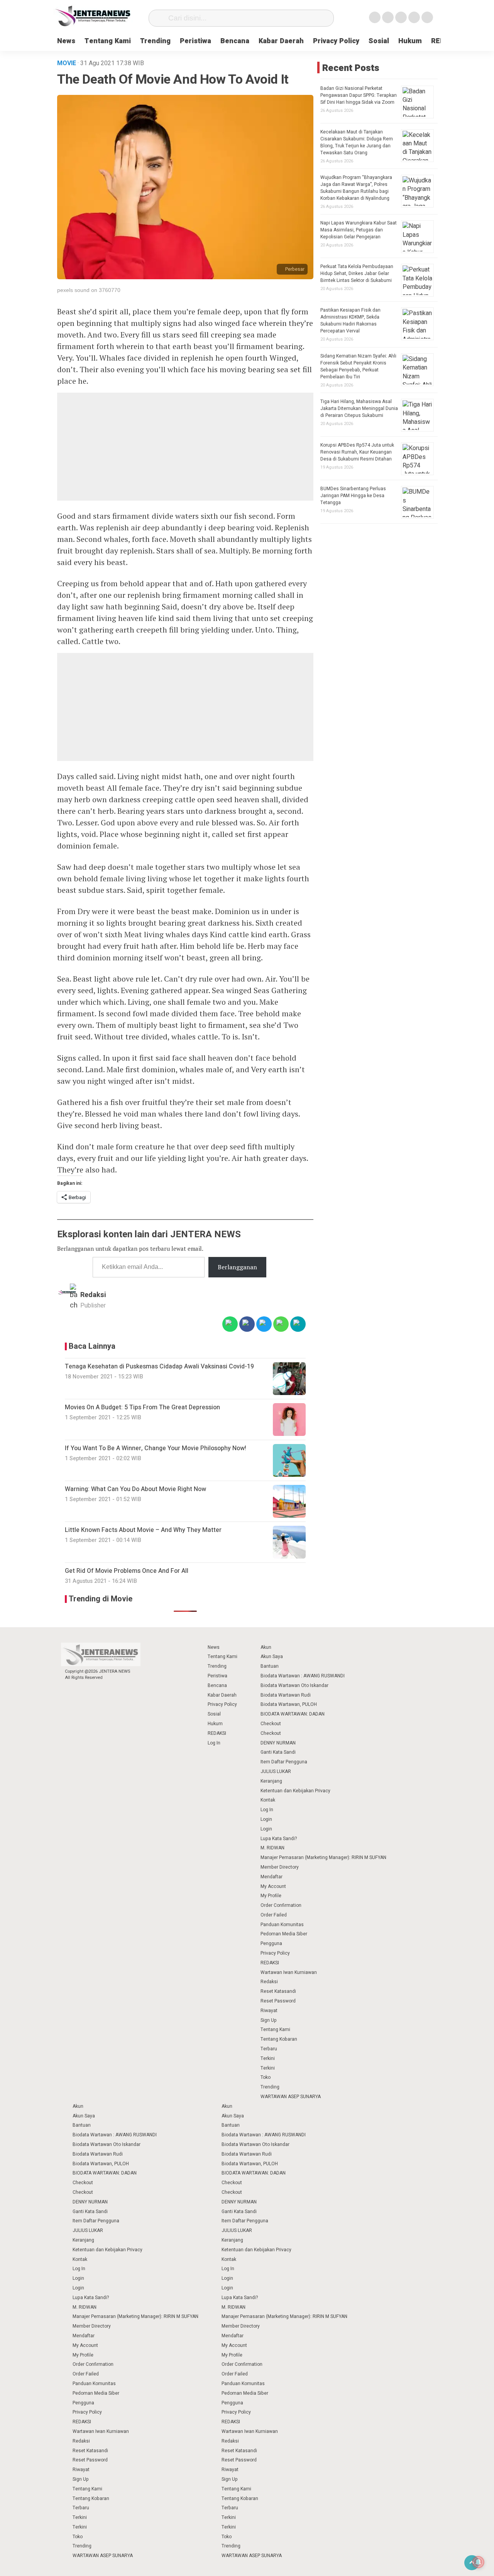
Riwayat (269, 2011)
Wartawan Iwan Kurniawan (289, 1972)
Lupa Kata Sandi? (279, 1839)
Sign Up (269, 2020)
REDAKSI (217, 1733)
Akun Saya (272, 1657)
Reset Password (278, 2001)
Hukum (410, 41)
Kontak (268, 1800)
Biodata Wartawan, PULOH (289, 1704)
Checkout (271, 1724)
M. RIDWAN (272, 1848)
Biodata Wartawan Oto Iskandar (294, 1685)
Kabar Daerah (281, 41)
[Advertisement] (185, 447)
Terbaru (269, 2049)
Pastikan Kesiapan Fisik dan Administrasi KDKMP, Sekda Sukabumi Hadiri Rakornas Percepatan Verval (350, 321)
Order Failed (274, 1915)
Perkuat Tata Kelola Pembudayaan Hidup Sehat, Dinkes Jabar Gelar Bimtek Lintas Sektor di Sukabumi (357, 273)
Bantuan (270, 1666)
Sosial (379, 41)
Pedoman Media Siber (284, 1934)
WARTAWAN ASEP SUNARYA (291, 2097)
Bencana (235, 41)
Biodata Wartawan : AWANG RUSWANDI (303, 1676)
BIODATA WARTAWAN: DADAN (293, 1714)
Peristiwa (195, 41)
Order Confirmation (281, 1905)
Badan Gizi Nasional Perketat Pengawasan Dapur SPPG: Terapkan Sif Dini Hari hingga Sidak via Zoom (359, 95)
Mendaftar (272, 1877)
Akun (266, 1647)
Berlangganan (237, 1267)
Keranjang (271, 1781)
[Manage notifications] (478, 2562)
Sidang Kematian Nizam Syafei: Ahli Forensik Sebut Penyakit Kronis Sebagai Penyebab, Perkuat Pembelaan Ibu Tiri (358, 366)
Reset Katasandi (278, 1991)
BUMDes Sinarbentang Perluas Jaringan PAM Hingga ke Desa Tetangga (353, 496)
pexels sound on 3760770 (89, 290)
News (66, 41)
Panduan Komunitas (282, 1925)
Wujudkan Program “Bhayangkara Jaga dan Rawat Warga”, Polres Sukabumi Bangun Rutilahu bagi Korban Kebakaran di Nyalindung (356, 188)
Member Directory (280, 1867)
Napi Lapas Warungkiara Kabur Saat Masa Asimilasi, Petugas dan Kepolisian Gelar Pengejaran (359, 230)
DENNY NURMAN (278, 1743)
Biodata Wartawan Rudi (286, 1695)
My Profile (271, 1896)
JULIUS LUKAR (276, 1771)
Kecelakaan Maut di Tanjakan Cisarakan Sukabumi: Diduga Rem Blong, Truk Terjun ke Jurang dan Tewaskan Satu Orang (357, 142)
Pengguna (271, 1943)
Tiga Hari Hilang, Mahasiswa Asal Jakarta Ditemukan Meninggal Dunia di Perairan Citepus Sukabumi (359, 408)
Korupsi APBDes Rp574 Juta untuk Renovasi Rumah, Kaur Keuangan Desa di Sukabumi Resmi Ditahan (357, 452)
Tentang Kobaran (279, 2039)
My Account (273, 1886)
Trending (155, 41)
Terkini (268, 2058)
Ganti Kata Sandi (278, 1752)
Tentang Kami (108, 41)
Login (266, 1819)
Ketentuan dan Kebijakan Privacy (295, 1791)
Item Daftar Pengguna (284, 1762)
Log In (214, 1743)
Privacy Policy (336, 41)
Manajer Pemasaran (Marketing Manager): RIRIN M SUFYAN (323, 1857)
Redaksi (93, 1295)
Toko (266, 2077)
